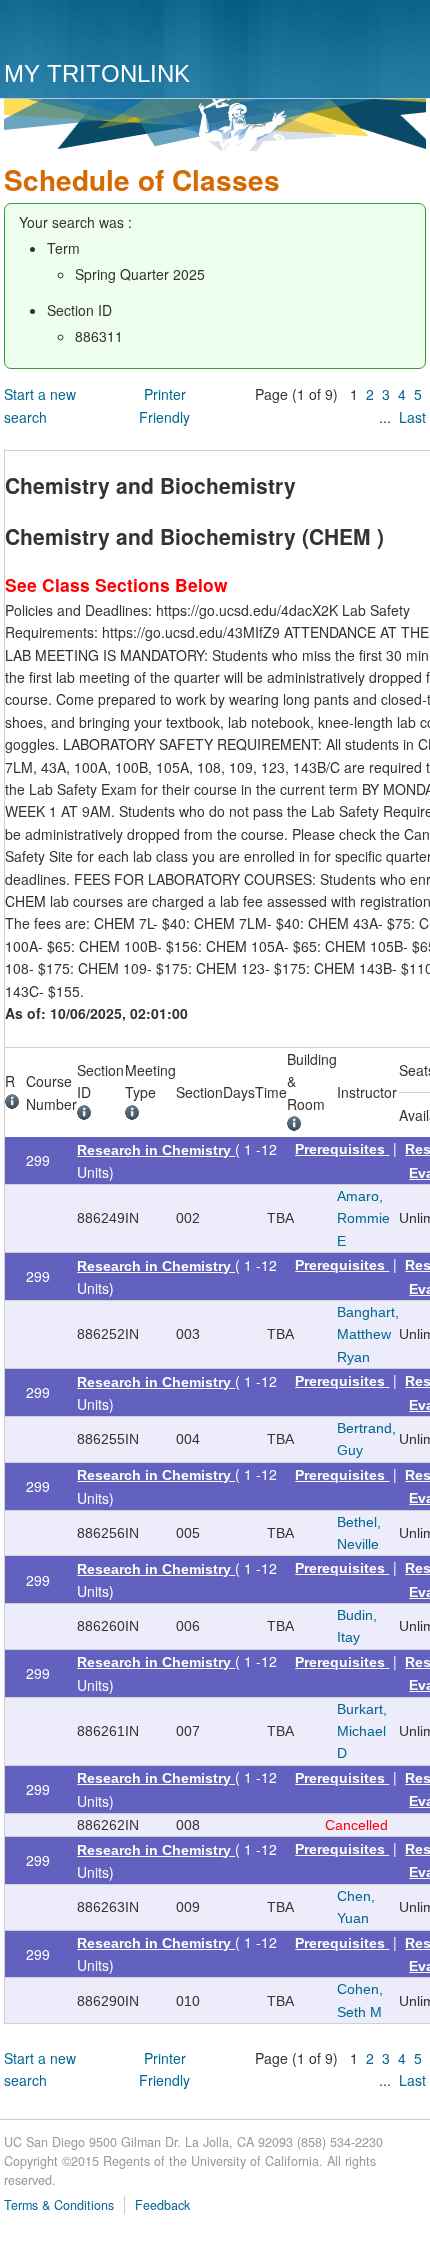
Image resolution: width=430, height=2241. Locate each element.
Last (412, 417)
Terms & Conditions (59, 2205)
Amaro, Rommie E (363, 1218)
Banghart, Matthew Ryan (368, 1334)
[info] (15, 1104)
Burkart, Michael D (362, 1731)
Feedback (162, 2205)
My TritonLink (97, 73)
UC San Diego (118, 32)
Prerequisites (342, 1149)
